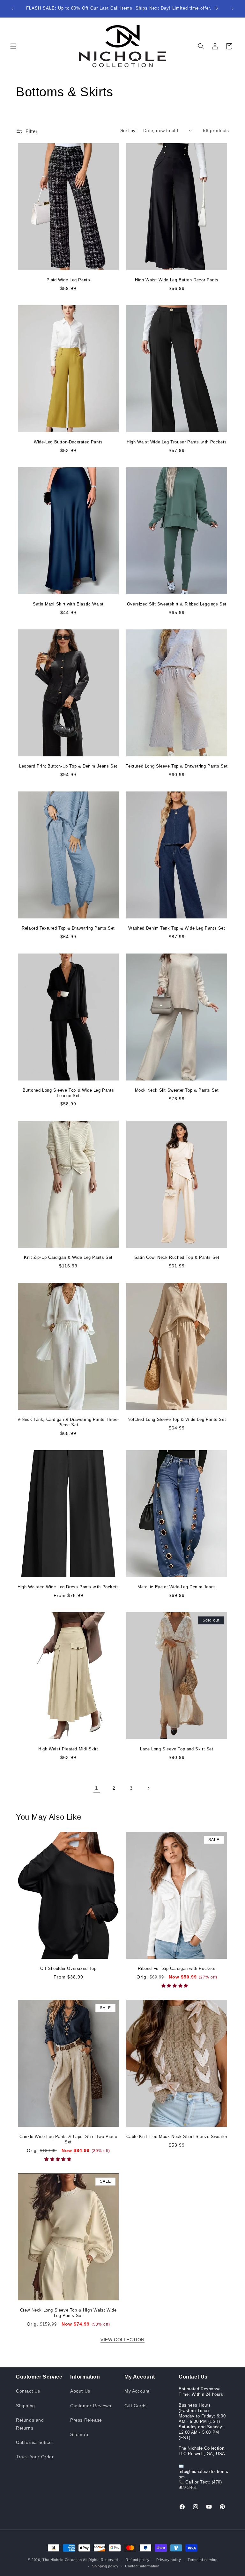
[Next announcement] (233, 9)
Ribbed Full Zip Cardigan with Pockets (177, 1968)
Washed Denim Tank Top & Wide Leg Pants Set (177, 928)
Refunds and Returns (30, 2424)
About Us (80, 2391)
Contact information (142, 2566)
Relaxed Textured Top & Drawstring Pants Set (68, 928)
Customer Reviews (91, 2406)
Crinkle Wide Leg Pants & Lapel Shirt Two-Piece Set (68, 2139)
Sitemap (79, 2434)
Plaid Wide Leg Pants (68, 280)
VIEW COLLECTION (122, 2340)
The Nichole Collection (62, 2560)
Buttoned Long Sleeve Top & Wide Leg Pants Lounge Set (68, 1093)
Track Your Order (35, 2457)
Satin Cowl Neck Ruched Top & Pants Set (177, 1257)
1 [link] (97, 1788)
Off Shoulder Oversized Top (68, 1968)
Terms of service (202, 2560)
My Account (137, 2391)
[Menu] (13, 46)
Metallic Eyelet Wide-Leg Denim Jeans (177, 1587)
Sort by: (129, 130)
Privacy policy (169, 2560)
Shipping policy (105, 2566)
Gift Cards (136, 2406)
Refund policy (138, 2560)
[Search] (201, 46)
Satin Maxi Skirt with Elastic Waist (68, 604)
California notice (34, 2442)
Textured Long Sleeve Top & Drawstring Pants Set (177, 766)
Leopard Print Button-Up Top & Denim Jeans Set (68, 766)
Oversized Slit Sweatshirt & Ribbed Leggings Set (177, 604)
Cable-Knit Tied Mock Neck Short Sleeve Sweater (177, 2137)
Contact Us (28, 2391)
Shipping (26, 2406)
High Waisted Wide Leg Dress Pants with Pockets (68, 1587)
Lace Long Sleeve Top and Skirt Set (177, 1749)
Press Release (86, 2420)
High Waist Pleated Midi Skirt (68, 1749)
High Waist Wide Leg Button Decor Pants (177, 280)
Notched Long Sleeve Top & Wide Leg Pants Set (177, 1419)
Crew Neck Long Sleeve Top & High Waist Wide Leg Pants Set (68, 2313)
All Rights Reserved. (101, 2560)
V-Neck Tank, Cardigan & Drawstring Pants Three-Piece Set (68, 1422)
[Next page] (148, 1788)
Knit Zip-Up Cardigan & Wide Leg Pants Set (68, 1257)
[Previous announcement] (12, 9)
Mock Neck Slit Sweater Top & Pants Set (177, 1090)
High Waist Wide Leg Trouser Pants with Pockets (177, 442)
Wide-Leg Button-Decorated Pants (68, 442)
